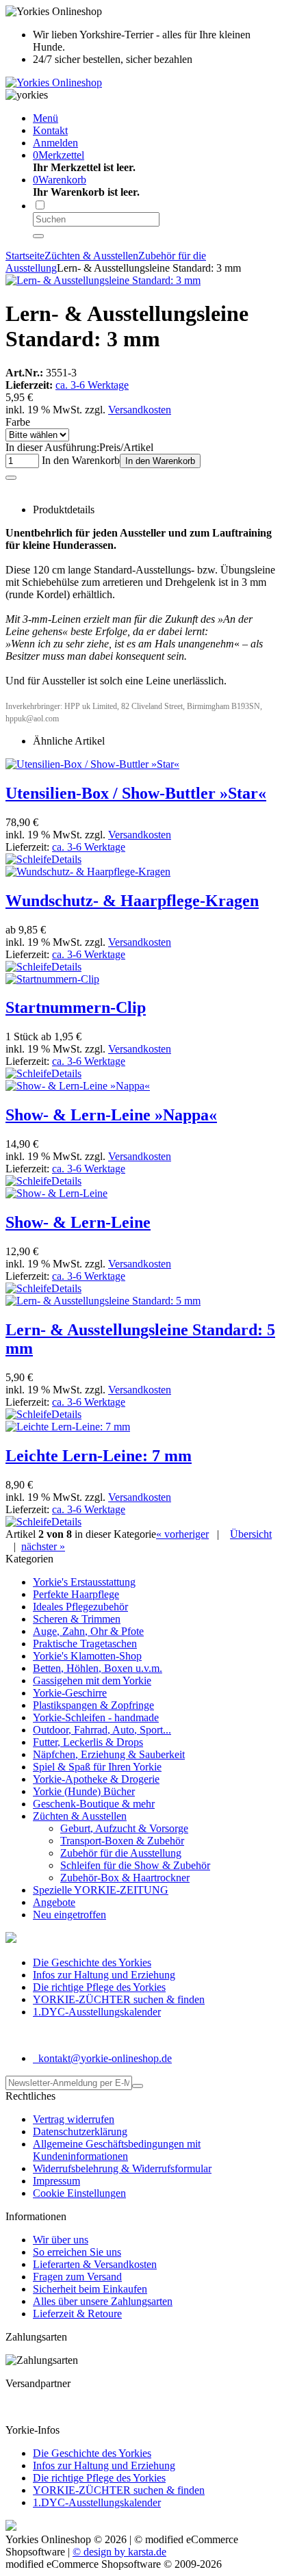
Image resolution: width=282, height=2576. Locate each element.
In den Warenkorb (160, 461)
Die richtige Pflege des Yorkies (99, 1987)
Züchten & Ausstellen (80, 1816)
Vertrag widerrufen (74, 2119)
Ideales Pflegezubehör (80, 1607)
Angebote (54, 1902)
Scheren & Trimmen (77, 1619)
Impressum (56, 2181)
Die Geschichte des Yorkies (92, 1962)
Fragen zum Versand (77, 2277)
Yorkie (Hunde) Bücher (84, 1791)
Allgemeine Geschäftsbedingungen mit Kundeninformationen (117, 2150)
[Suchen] (38, 236)
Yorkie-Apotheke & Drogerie (96, 1779)
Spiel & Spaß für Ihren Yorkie (97, 1767)
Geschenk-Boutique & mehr (94, 1804)
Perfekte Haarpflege (76, 1594)
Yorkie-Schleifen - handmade (96, 1717)
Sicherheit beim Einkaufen (90, 2289)
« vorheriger (182, 1534)
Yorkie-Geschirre (70, 1693)
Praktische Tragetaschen (85, 1644)
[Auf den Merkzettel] (11, 478)
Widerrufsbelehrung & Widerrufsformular (122, 2168)
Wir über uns (61, 2240)
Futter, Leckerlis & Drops (88, 1742)
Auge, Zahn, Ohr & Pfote (88, 1631)
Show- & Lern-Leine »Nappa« (111, 1115)
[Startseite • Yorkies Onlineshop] (54, 82)
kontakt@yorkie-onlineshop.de (104, 2058)
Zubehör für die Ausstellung (121, 1853)
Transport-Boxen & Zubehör (122, 1841)
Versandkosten (140, 410)
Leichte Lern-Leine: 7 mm (99, 1456)
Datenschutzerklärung (80, 2131)
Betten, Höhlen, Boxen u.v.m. (98, 1668)
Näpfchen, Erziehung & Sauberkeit (109, 1754)
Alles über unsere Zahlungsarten (103, 2301)
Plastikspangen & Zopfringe (93, 1705)
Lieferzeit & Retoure (77, 2314)
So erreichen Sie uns (77, 2252)
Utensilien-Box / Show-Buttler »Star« (136, 793)
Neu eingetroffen (69, 1915)
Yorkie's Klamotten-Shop (87, 1656)
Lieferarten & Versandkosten (95, 2264)
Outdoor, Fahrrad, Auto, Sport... (102, 1730)
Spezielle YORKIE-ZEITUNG (101, 1890)
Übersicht (251, 1534)
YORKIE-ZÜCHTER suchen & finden (119, 1999)
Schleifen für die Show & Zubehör (135, 1865)
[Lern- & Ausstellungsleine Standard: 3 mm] (103, 280)
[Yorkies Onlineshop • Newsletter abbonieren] (138, 2086)
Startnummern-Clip (76, 1007)
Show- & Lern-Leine (78, 1222)
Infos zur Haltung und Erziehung (104, 1975)
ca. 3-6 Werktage (92, 385)
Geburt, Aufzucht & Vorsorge (124, 1828)
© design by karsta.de (119, 2552)
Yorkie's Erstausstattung (84, 1582)
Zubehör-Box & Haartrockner (125, 1878)
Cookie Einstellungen (79, 2193)
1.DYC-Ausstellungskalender (97, 2012)
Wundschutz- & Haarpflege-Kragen (132, 901)
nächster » (43, 1546)
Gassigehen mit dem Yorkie (92, 1680)
